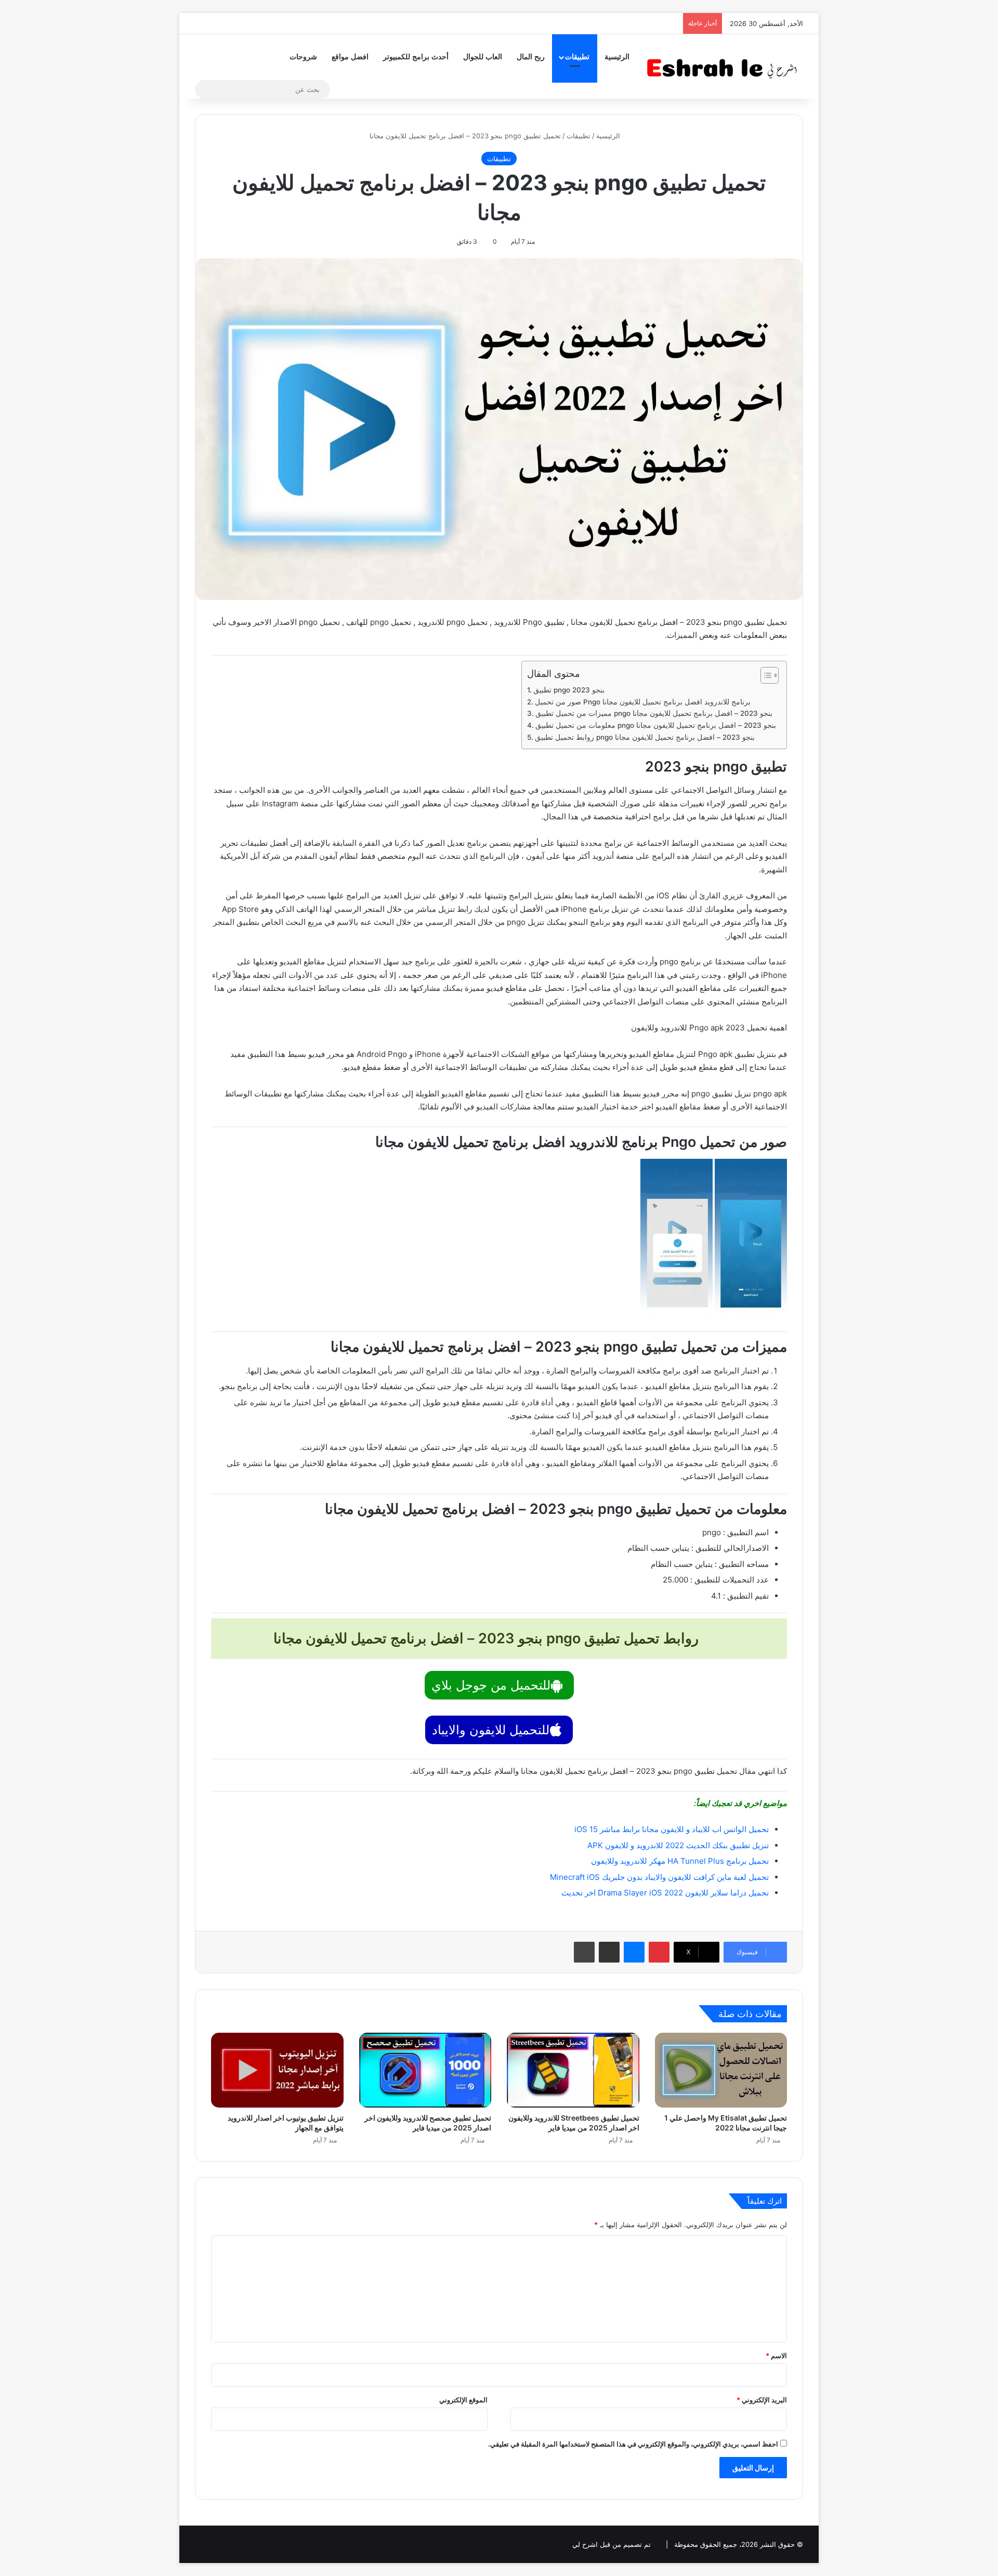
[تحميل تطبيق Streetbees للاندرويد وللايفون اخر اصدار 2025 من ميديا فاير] (573, 2070)
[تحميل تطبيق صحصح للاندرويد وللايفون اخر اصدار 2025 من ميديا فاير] (425, 2070)
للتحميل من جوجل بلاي (491, 1685)
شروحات (303, 57)
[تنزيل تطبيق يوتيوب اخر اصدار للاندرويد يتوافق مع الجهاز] (277, 2070)
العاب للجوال (483, 57)
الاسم (776, 2356)
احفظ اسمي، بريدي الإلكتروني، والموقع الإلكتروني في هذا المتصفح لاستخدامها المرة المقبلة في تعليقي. (633, 2444)
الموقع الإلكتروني (463, 2400)
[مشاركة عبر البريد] (609, 1952)
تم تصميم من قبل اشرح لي (612, 2544)
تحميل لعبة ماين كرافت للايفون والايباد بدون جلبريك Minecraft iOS (659, 1877)
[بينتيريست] (659, 1952)
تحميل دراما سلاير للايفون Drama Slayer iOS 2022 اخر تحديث (665, 1893)
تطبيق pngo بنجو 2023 (569, 690)
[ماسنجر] (634, 1952)
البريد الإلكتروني (762, 2400)
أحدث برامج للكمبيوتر (416, 57)
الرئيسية (617, 57)
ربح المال (531, 57)
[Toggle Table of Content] (764, 675)
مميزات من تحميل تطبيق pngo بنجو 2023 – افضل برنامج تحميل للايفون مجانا (654, 713)
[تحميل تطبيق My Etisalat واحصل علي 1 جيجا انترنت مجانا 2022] (721, 2070)
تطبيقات (577, 57)
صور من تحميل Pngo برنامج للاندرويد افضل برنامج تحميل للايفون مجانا (643, 702)
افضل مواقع (350, 57)
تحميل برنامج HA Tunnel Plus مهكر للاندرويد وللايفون (680, 1861)
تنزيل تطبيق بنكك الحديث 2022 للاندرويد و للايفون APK (678, 1845)
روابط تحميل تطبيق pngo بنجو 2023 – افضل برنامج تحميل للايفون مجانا (645, 737)
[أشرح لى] (725, 66)
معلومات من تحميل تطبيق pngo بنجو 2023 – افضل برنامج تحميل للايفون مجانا (656, 725)
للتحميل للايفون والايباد (491, 1730)
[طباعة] (584, 1952)
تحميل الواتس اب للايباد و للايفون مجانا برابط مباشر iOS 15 (672, 1829)
